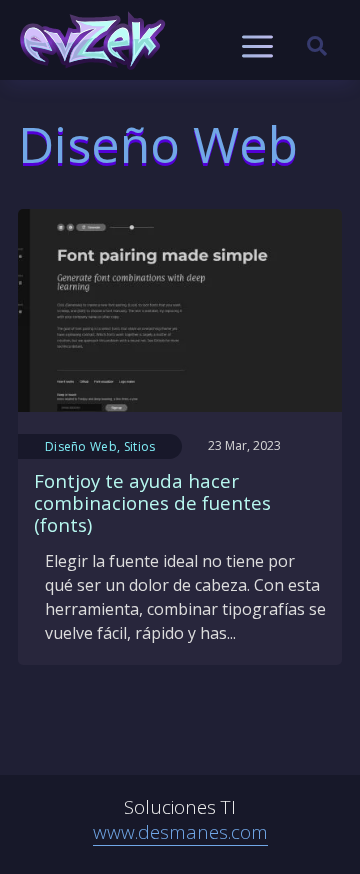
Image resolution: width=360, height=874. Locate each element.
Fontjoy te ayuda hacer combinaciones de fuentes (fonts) (152, 503)
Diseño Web (81, 446)
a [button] (257, 48)
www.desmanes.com (180, 832)
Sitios (140, 446)
